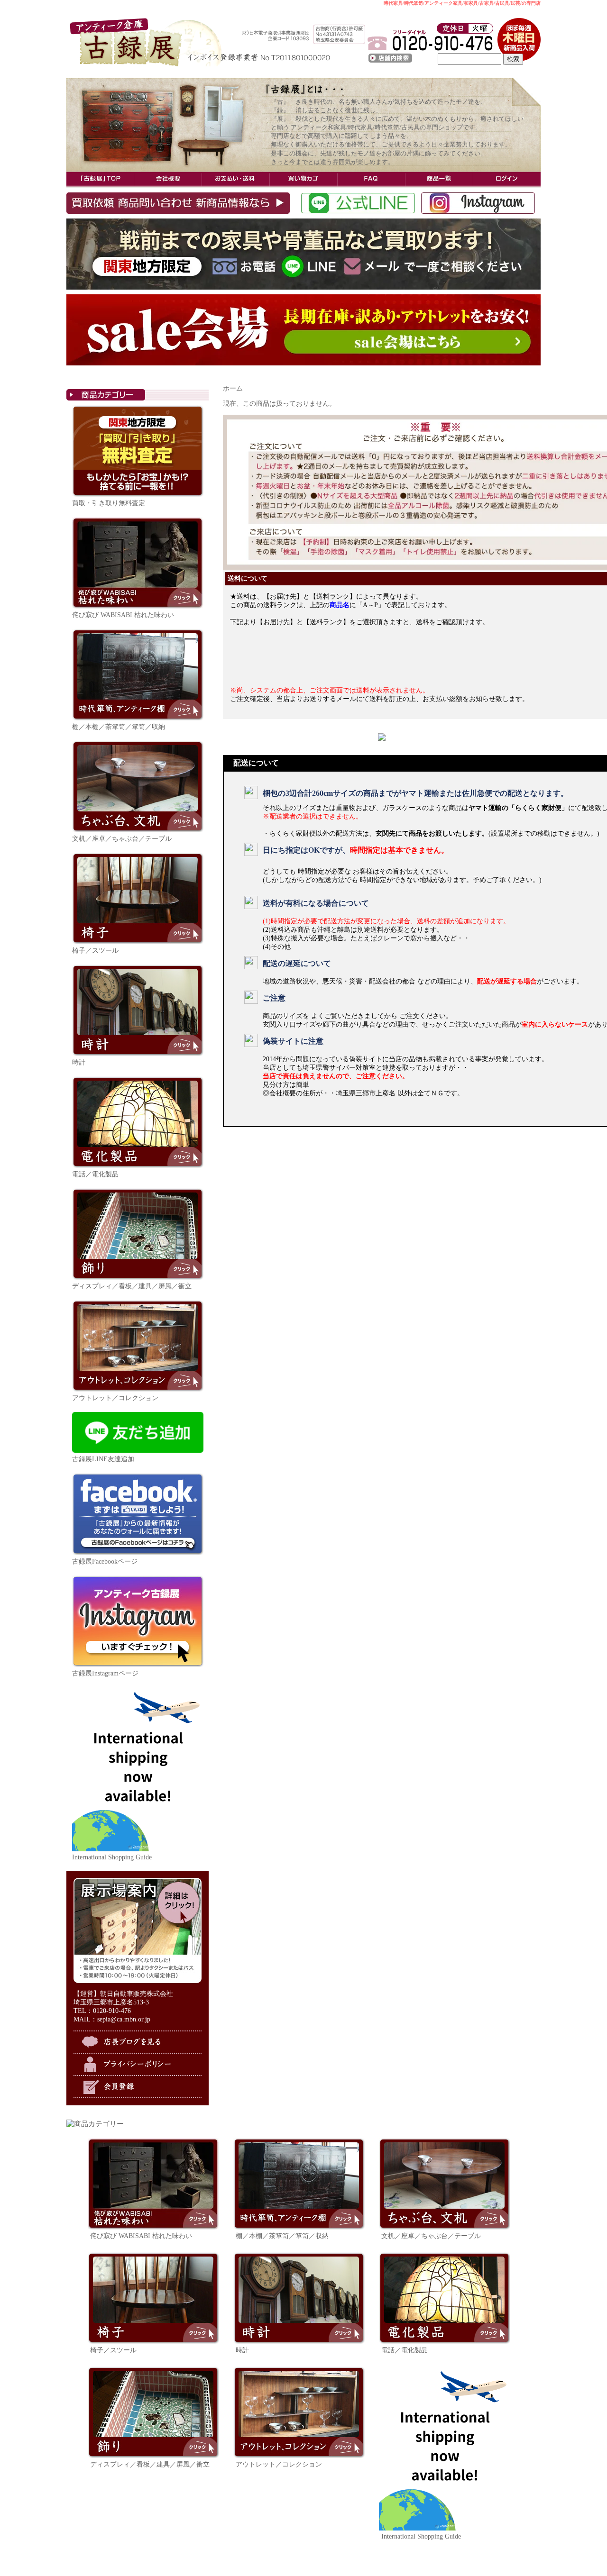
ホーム (233, 388)
